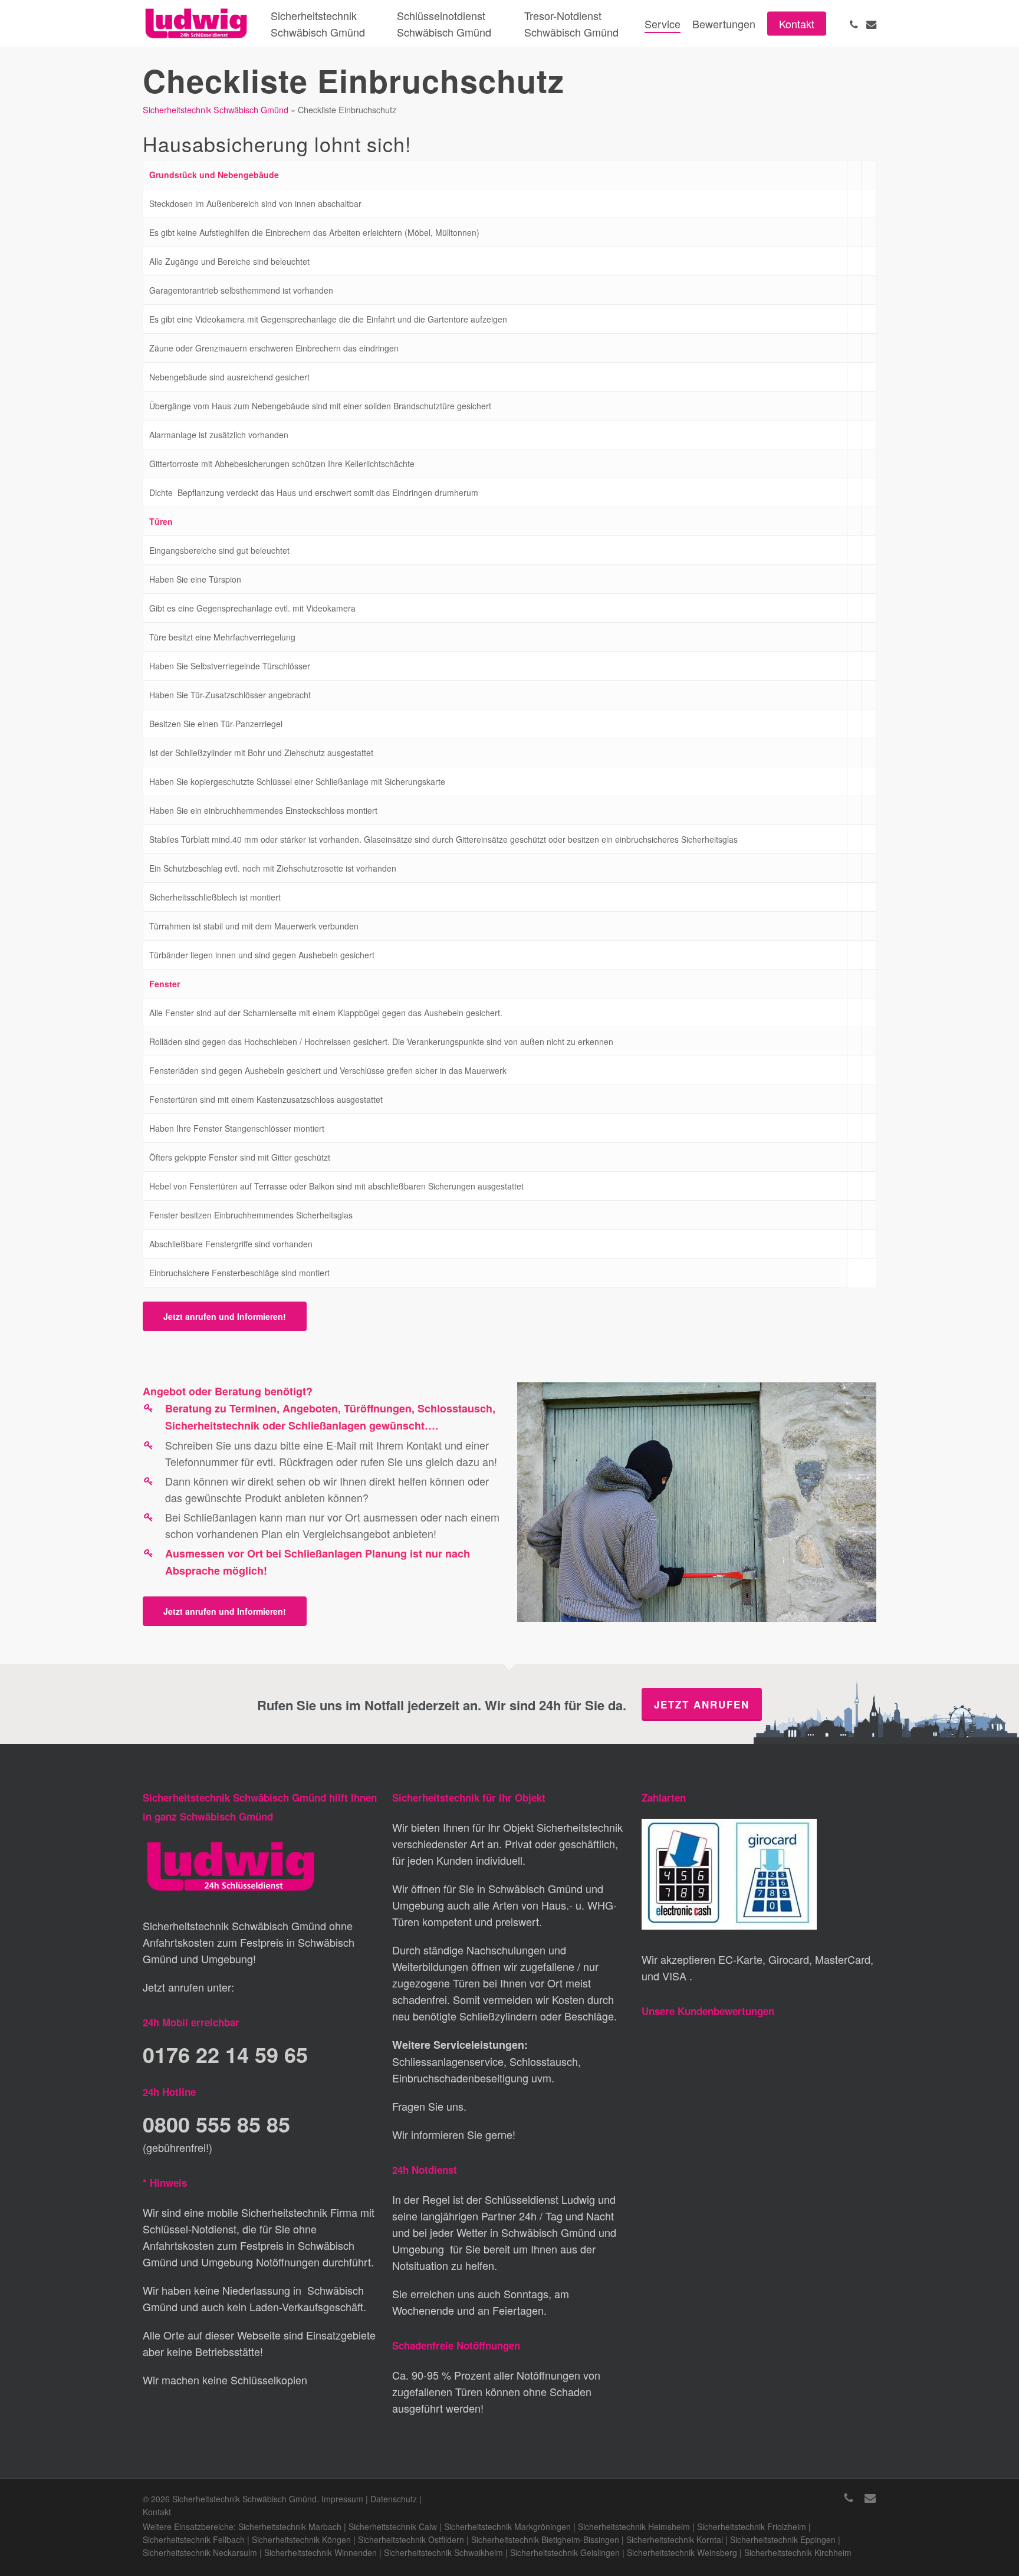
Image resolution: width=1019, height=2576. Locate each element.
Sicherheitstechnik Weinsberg (682, 2552)
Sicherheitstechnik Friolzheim (752, 2526)
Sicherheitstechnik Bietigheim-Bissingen (545, 2539)
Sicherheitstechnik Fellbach (194, 2539)
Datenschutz (394, 2499)
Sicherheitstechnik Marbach (290, 2526)
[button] (225, 1316)
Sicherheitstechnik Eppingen (783, 2539)
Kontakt (157, 2512)
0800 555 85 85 (216, 2124)
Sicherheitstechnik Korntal (675, 2539)
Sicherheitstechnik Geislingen (565, 2552)
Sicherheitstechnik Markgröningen (507, 2526)
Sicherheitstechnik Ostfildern (411, 2539)
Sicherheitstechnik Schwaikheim (443, 2552)
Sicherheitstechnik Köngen (301, 2539)
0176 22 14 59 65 (225, 2054)
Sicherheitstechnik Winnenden (321, 2552)
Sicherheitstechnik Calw (393, 2526)
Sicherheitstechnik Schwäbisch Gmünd (216, 109)
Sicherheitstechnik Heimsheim (634, 2526)
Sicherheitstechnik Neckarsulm (200, 2552)
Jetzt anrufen (702, 1704)
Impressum (342, 2499)
